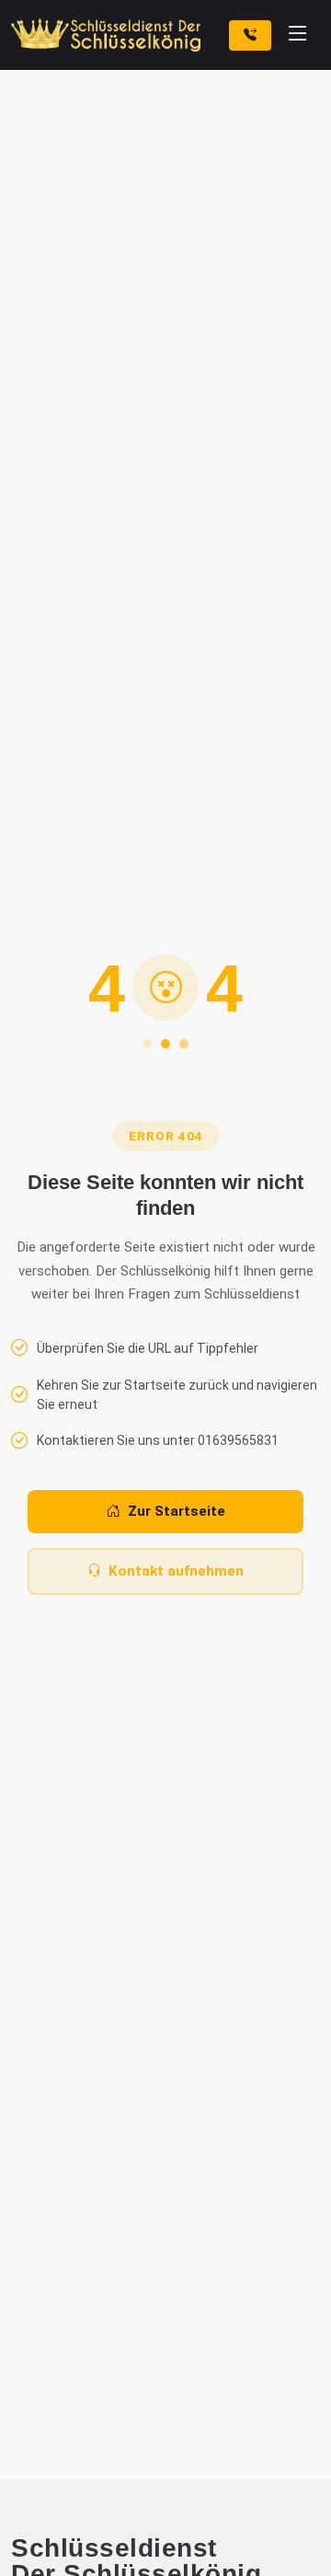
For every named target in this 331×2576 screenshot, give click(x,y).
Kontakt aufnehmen (176, 1571)
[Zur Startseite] (109, 35)
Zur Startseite (177, 1511)
